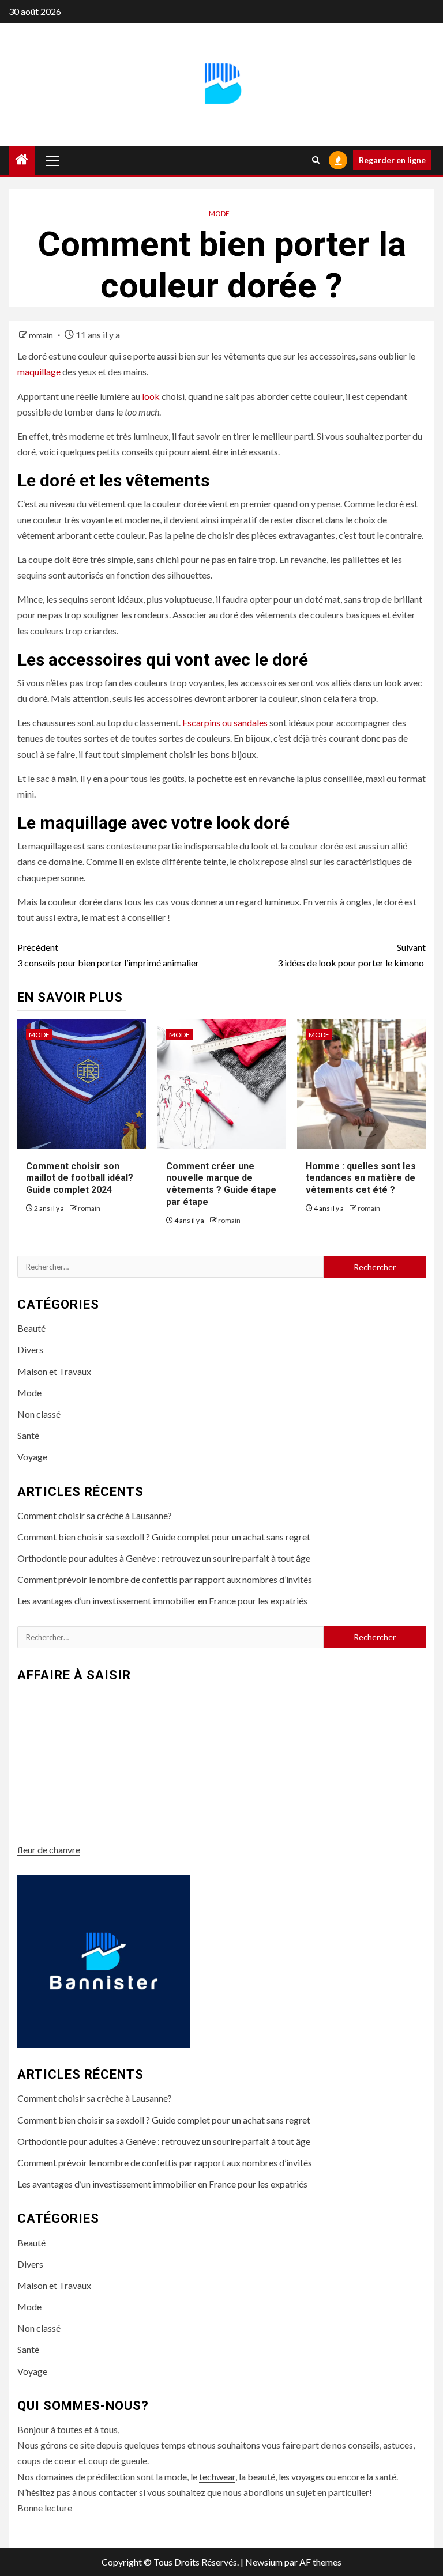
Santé (28, 1435)
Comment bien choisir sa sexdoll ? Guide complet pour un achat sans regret (164, 1537)
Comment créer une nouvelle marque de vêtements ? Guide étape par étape (221, 1184)
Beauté (31, 1328)
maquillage (39, 371)
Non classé (39, 1414)
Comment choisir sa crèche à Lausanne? (95, 1515)
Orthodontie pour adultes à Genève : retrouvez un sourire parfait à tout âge (164, 1558)
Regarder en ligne (392, 160)
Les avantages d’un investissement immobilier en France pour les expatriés (162, 1601)
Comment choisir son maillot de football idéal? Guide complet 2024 (80, 1178)
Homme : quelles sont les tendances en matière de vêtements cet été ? (361, 1178)
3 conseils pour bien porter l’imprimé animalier (108, 955)
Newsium (264, 2562)
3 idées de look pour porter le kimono (352, 955)
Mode (219, 214)
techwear (217, 2477)
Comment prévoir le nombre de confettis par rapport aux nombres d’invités (165, 1579)
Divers (30, 1349)
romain (42, 335)
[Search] (316, 160)
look (151, 396)
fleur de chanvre (49, 1850)
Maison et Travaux (54, 1371)
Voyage (32, 1457)
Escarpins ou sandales (225, 722)
